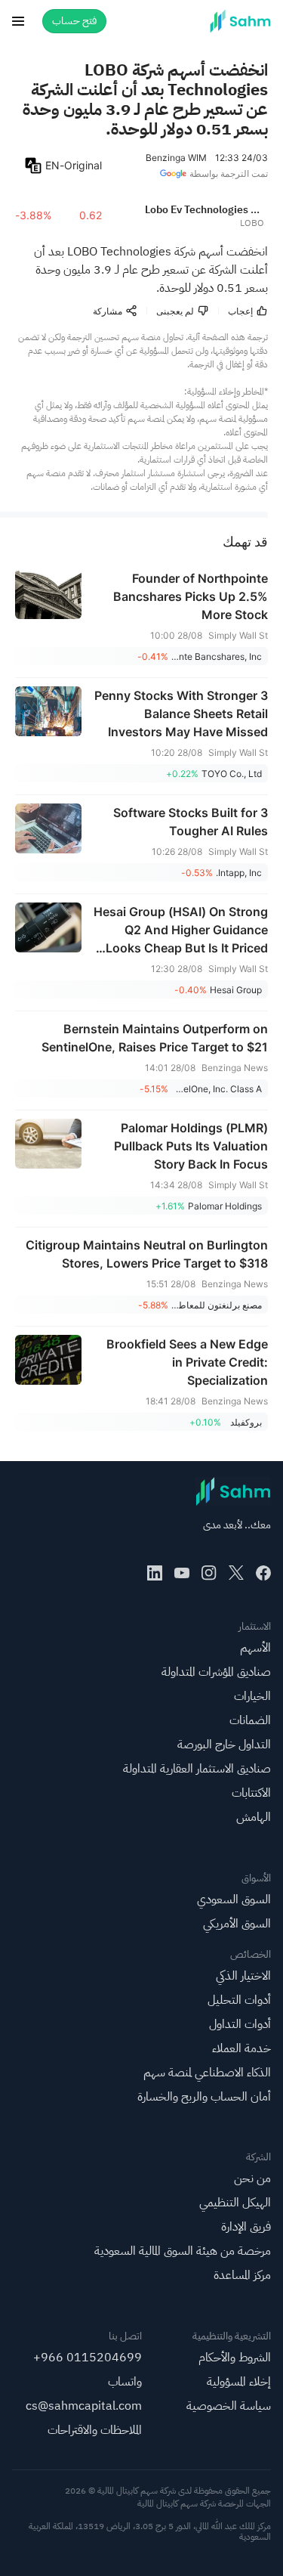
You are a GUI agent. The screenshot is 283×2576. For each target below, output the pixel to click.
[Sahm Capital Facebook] (263, 1573)
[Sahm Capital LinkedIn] (155, 1573)
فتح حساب (74, 21)
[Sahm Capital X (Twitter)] (236, 1573)
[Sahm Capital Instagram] (209, 1573)
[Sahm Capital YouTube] (182, 1573)
